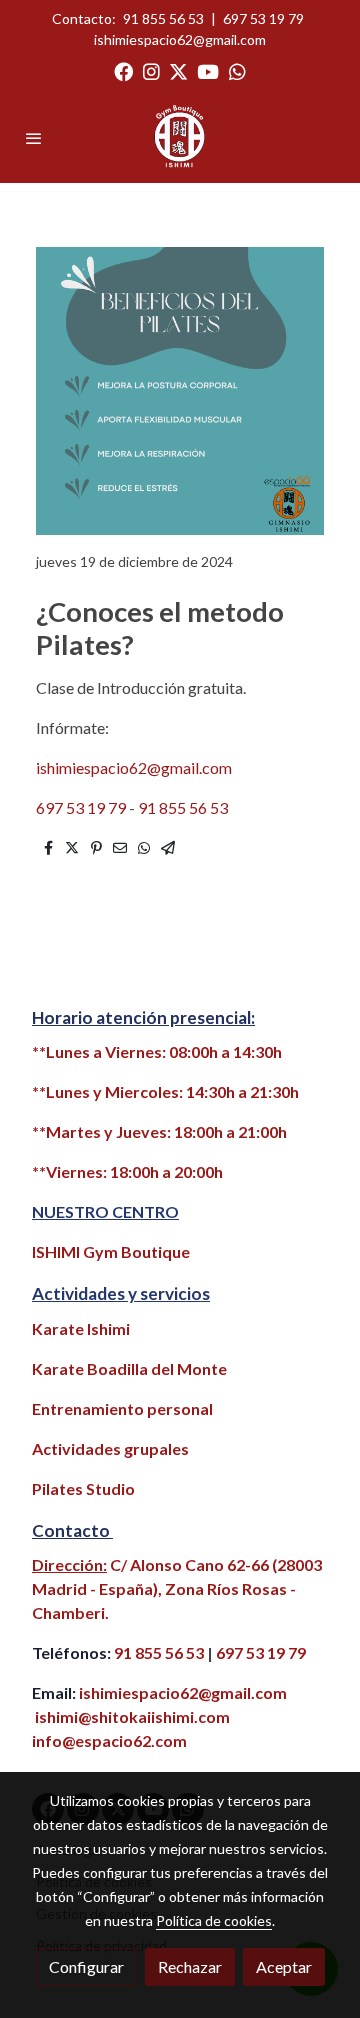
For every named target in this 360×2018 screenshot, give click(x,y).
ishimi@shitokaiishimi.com (132, 1716)
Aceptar (284, 1966)
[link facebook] (123, 70)
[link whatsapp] (237, 70)
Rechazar (190, 1966)
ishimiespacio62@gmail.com (180, 39)
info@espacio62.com (109, 1740)
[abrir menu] (34, 138)
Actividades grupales (110, 1448)
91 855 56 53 (163, 18)
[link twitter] (178, 70)
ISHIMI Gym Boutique (111, 1251)
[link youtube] (208, 70)
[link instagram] (151, 70)
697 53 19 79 (263, 18)
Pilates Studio (83, 1488)
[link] (180, 138)
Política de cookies (214, 1920)
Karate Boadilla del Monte (129, 1368)
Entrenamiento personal (122, 1408)
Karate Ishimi (81, 1328)
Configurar (86, 1966)
